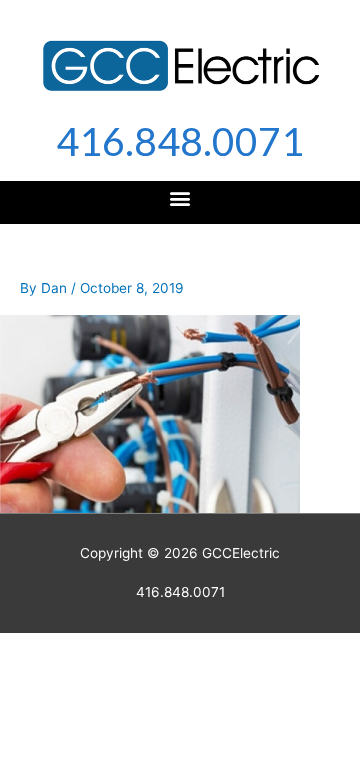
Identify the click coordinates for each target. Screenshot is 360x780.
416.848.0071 (180, 141)
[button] (180, 197)
